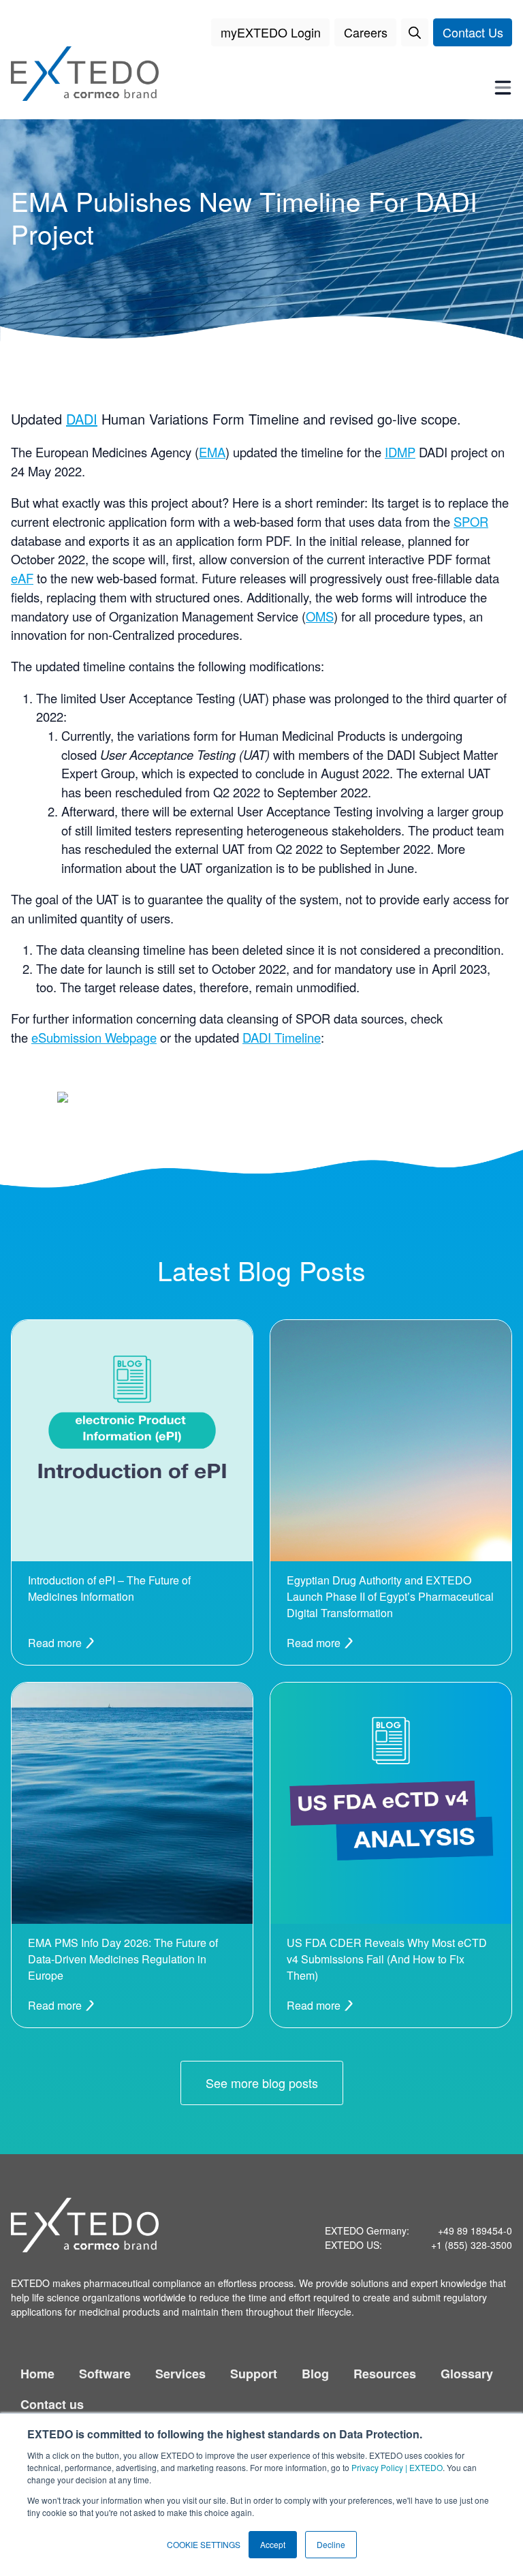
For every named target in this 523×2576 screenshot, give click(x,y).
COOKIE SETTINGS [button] (204, 2544)
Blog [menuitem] (315, 2374)
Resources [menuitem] (385, 2374)
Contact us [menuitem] (52, 2404)
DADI (82, 419)
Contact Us (473, 32)
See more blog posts (262, 2083)
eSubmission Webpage (94, 1037)
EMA (212, 452)
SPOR (471, 521)
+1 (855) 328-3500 (472, 2245)
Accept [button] (273, 2544)
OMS (320, 616)
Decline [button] (331, 2544)
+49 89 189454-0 (475, 2230)
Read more (56, 1643)
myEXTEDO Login (271, 32)
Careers (366, 32)
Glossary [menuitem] (467, 2374)
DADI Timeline (282, 1037)
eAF (22, 578)
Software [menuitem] (105, 2374)
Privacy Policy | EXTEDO (397, 2467)
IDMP (400, 452)
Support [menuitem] (254, 2374)
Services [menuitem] (180, 2374)
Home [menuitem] (37, 2374)
